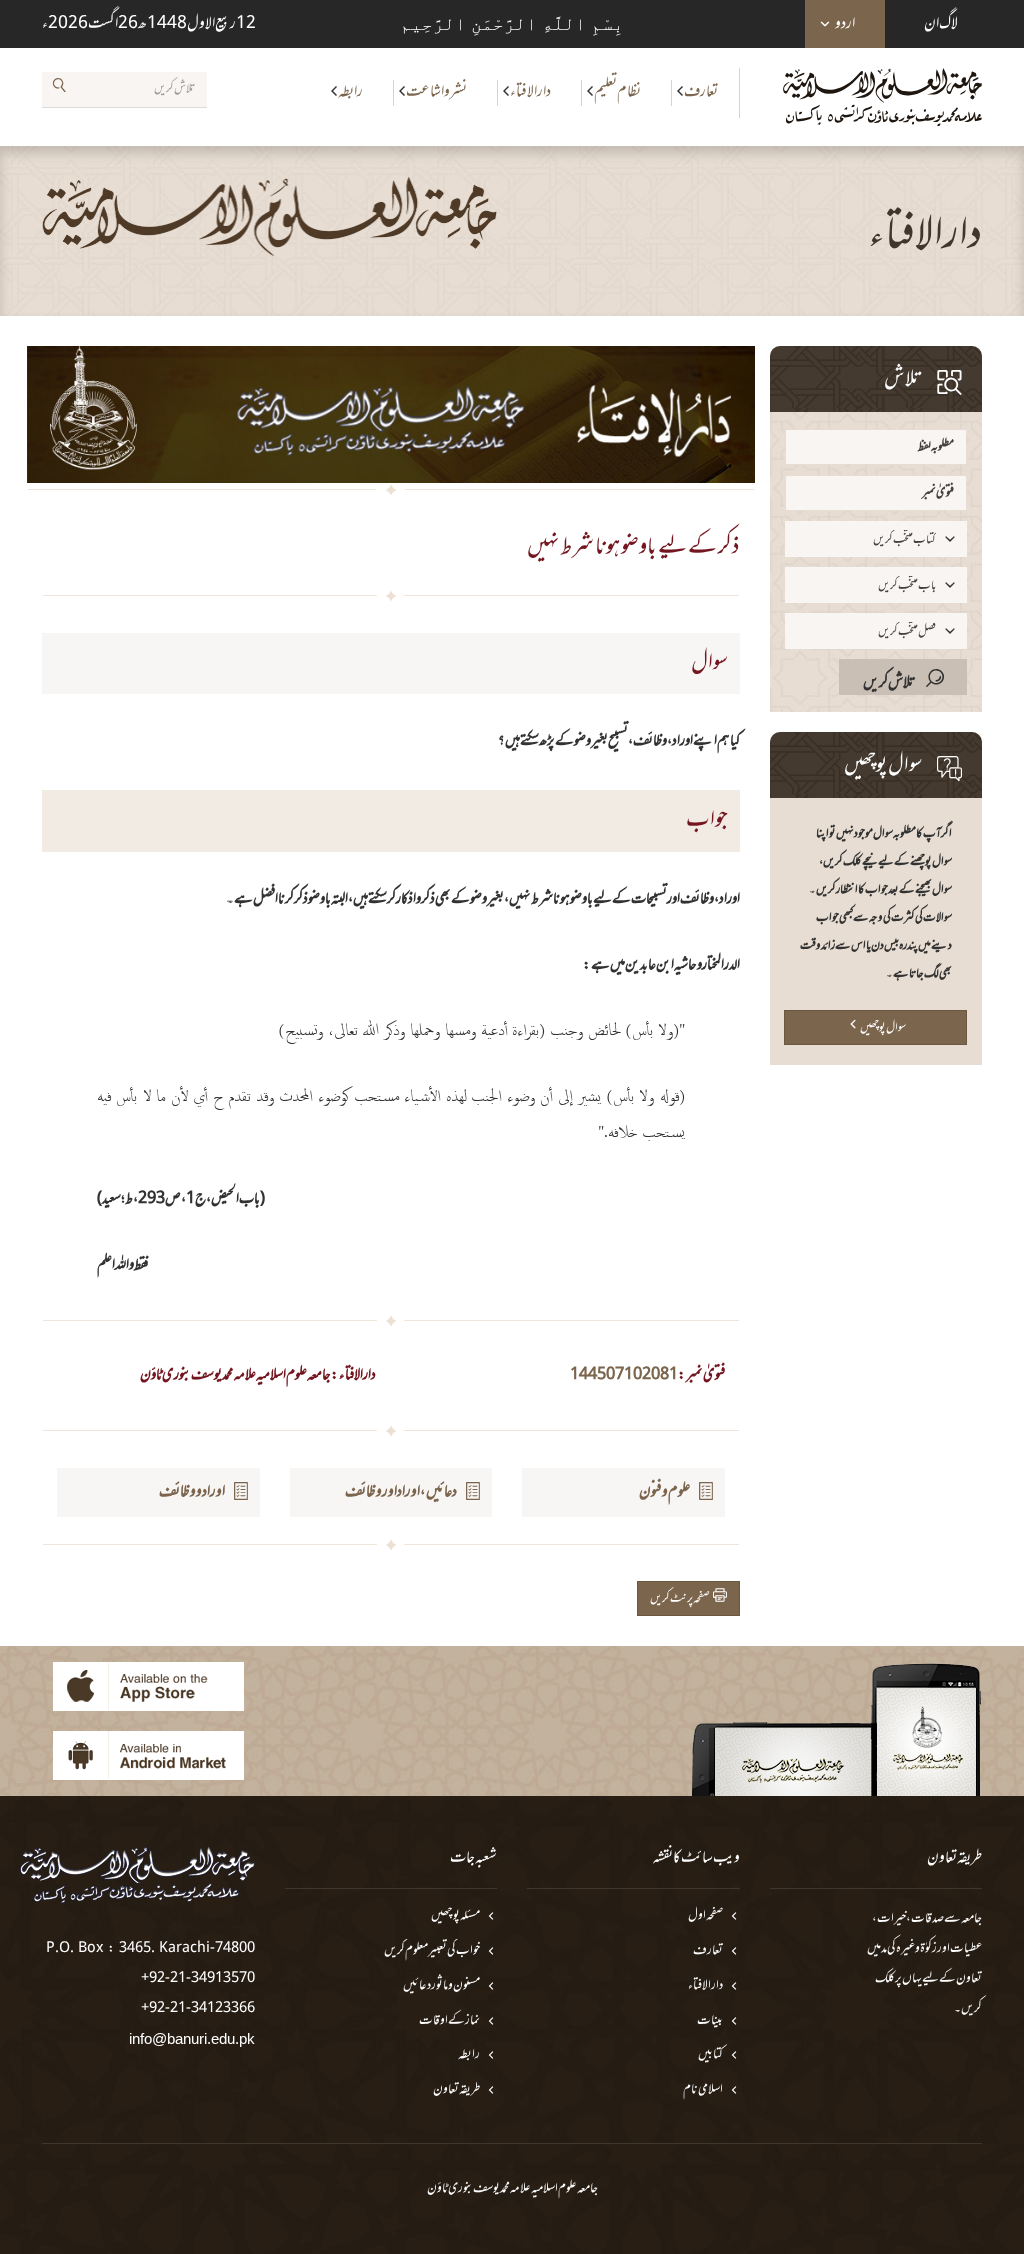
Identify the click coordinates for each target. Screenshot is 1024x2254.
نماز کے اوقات (449, 2021)
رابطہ (350, 92)
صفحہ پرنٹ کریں (681, 1599)
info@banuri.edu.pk (192, 2038)
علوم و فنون (664, 1492)
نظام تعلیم (617, 92)
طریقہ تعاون (456, 2090)
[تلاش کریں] (59, 89)
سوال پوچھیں (883, 1028)
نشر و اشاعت (436, 92)
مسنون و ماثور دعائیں (441, 1986)
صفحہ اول (705, 1916)
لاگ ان (941, 24)
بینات (710, 2021)
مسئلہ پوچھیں (455, 1916)
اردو (845, 24)
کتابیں (710, 2055)
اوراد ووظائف (192, 1492)
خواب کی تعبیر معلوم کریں (432, 1951)
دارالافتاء (530, 92)
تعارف (701, 92)
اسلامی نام (703, 2090)
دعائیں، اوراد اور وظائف (401, 1492)
